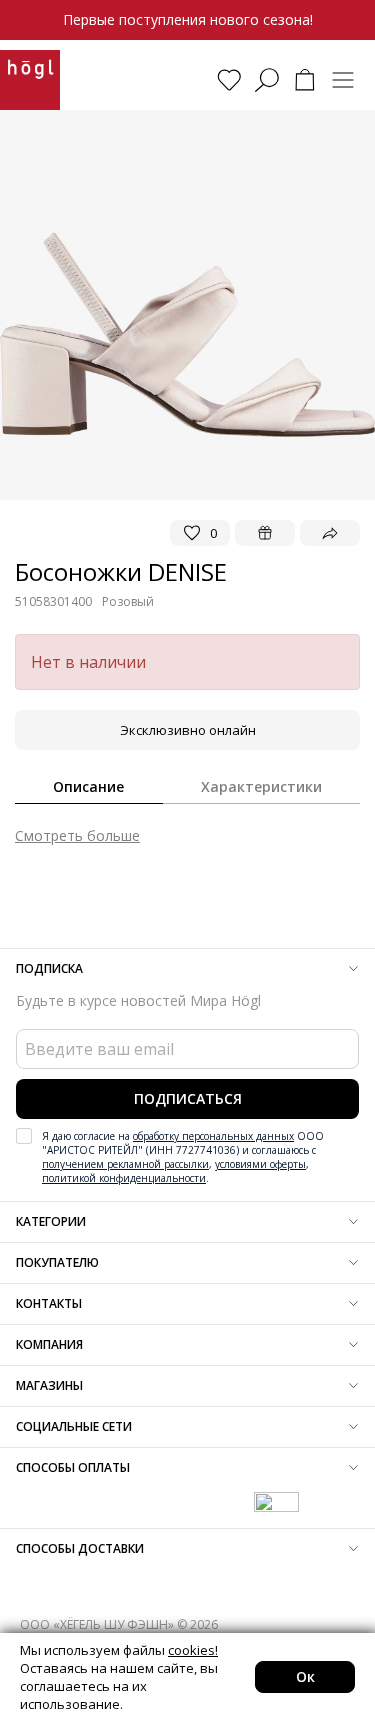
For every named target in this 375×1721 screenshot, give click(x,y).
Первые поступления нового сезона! (188, 19)
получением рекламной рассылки (125, 1164)
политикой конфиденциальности (124, 1178)
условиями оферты (260, 1164)
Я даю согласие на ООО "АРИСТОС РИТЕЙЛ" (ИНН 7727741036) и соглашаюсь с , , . (183, 1157)
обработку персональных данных (213, 1136)
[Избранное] (229, 80)
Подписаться (188, 1098)
